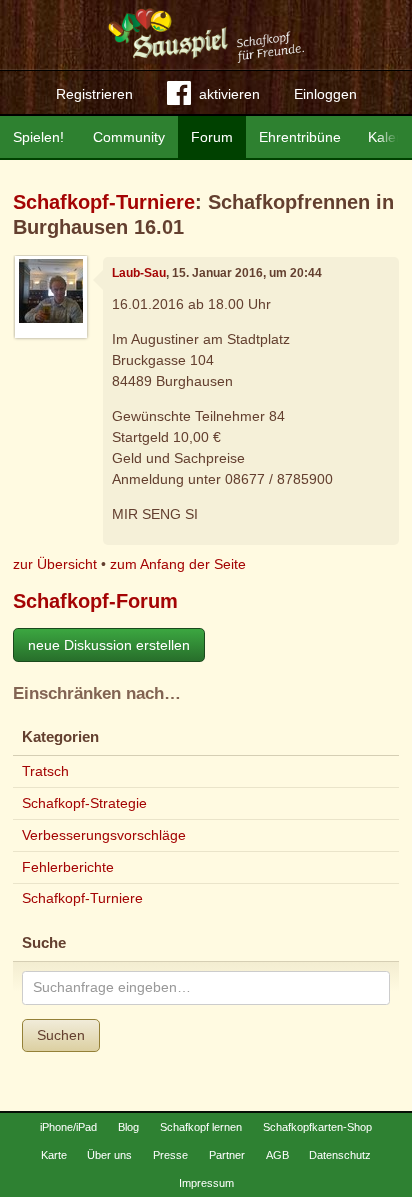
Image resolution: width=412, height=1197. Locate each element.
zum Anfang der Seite (178, 564)
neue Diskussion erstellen (109, 645)
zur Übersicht (55, 564)
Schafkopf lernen (201, 1127)
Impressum (206, 1183)
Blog (128, 1127)
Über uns (109, 1155)
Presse (170, 1155)
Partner (227, 1155)
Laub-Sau (139, 273)
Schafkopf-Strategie (84, 803)
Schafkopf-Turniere (104, 202)
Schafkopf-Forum (95, 601)
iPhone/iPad (68, 1127)
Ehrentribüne (300, 137)
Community (129, 137)
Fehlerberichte (68, 867)
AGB (277, 1155)
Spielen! (38, 137)
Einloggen (325, 94)
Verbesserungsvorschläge (104, 835)
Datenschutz (340, 1155)
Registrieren (94, 94)
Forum (212, 137)
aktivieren (229, 94)
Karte (54, 1155)
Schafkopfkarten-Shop (317, 1127)
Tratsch (45, 771)
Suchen (61, 1035)
